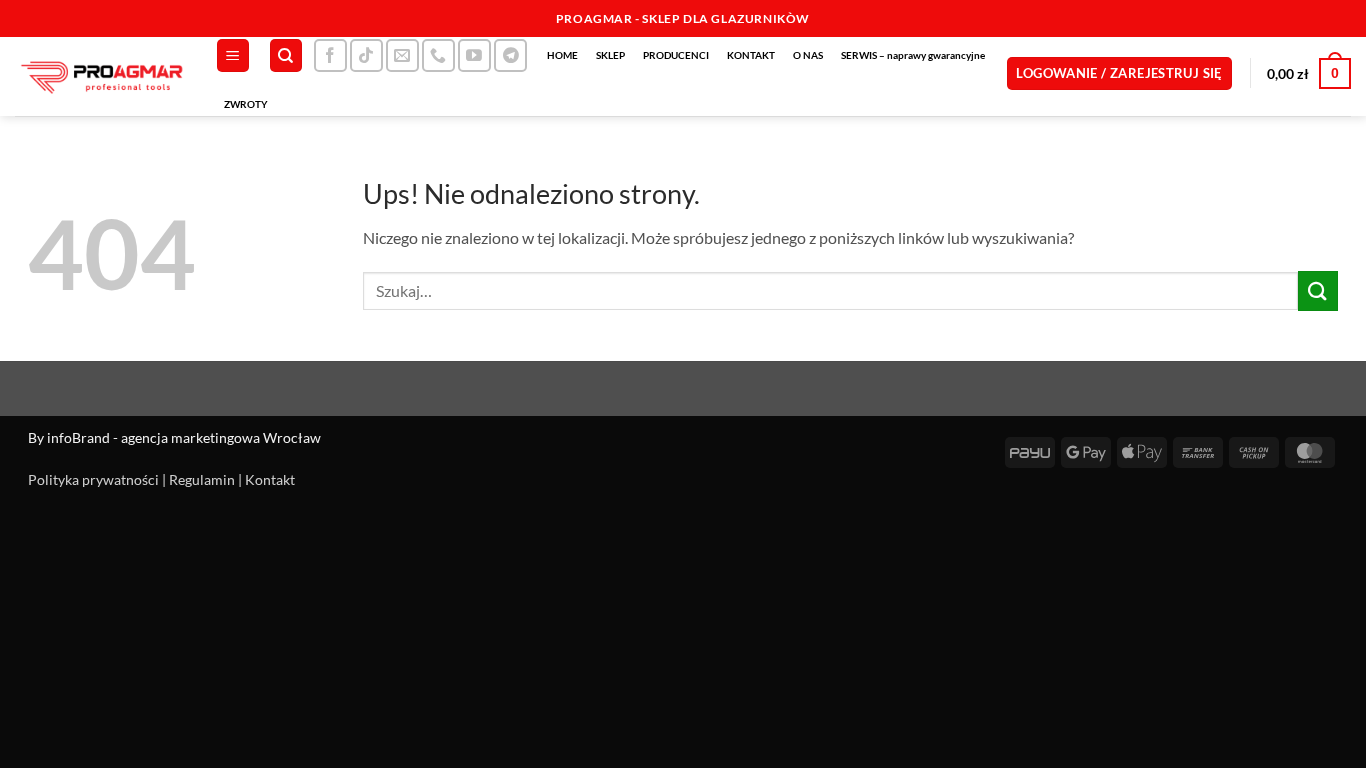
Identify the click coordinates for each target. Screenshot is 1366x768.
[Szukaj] (286, 55)
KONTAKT (751, 55)
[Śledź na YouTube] (474, 55)
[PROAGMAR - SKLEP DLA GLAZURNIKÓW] (100, 76)
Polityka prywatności (93, 479)
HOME (562, 55)
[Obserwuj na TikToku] (366, 55)
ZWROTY (246, 104)
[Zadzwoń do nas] (438, 55)
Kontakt (270, 479)
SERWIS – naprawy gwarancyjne (913, 55)
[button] (233, 55)
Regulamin (202, 479)
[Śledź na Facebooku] (330, 55)
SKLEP (610, 55)
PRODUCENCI (676, 55)
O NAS (808, 55)
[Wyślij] (1318, 290)
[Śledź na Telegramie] (510, 55)
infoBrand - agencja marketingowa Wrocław (184, 437)
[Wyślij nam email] (402, 55)
